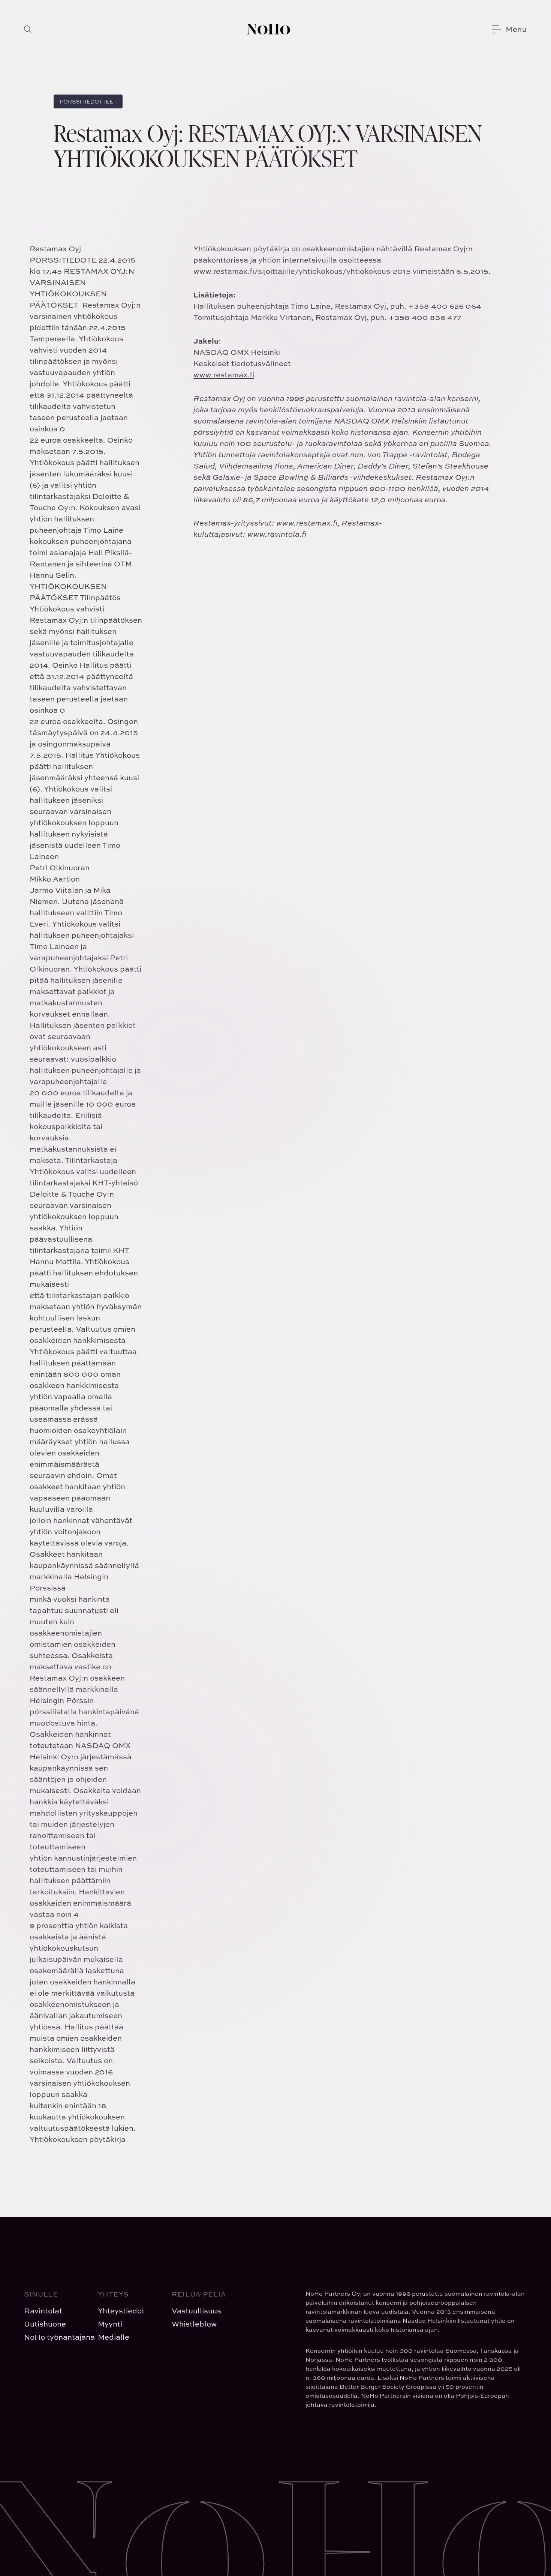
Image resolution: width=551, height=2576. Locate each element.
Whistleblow (194, 2324)
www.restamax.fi (224, 375)
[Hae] (28, 29)
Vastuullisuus (196, 2311)
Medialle (114, 2337)
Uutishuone (45, 2324)
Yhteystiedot (121, 2311)
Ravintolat (43, 2311)
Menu (516, 29)
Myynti (110, 2324)
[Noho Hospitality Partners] (269, 29)
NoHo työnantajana (55, 2337)
